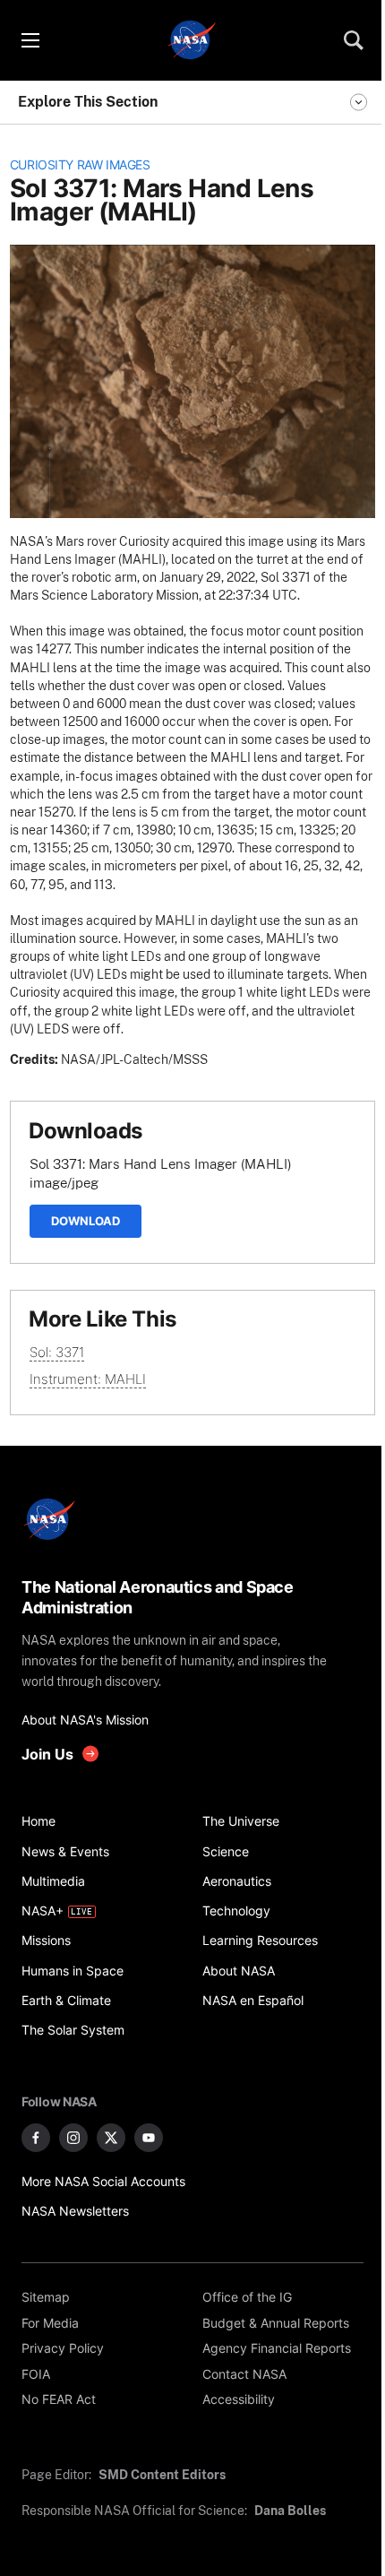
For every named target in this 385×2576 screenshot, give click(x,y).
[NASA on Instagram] (73, 2138)
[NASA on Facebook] (36, 2138)
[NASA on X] (111, 2138)
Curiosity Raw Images (80, 165)
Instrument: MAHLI (88, 1379)
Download (86, 1221)
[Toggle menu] (30, 40)
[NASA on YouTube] (149, 2138)
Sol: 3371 (57, 1352)
